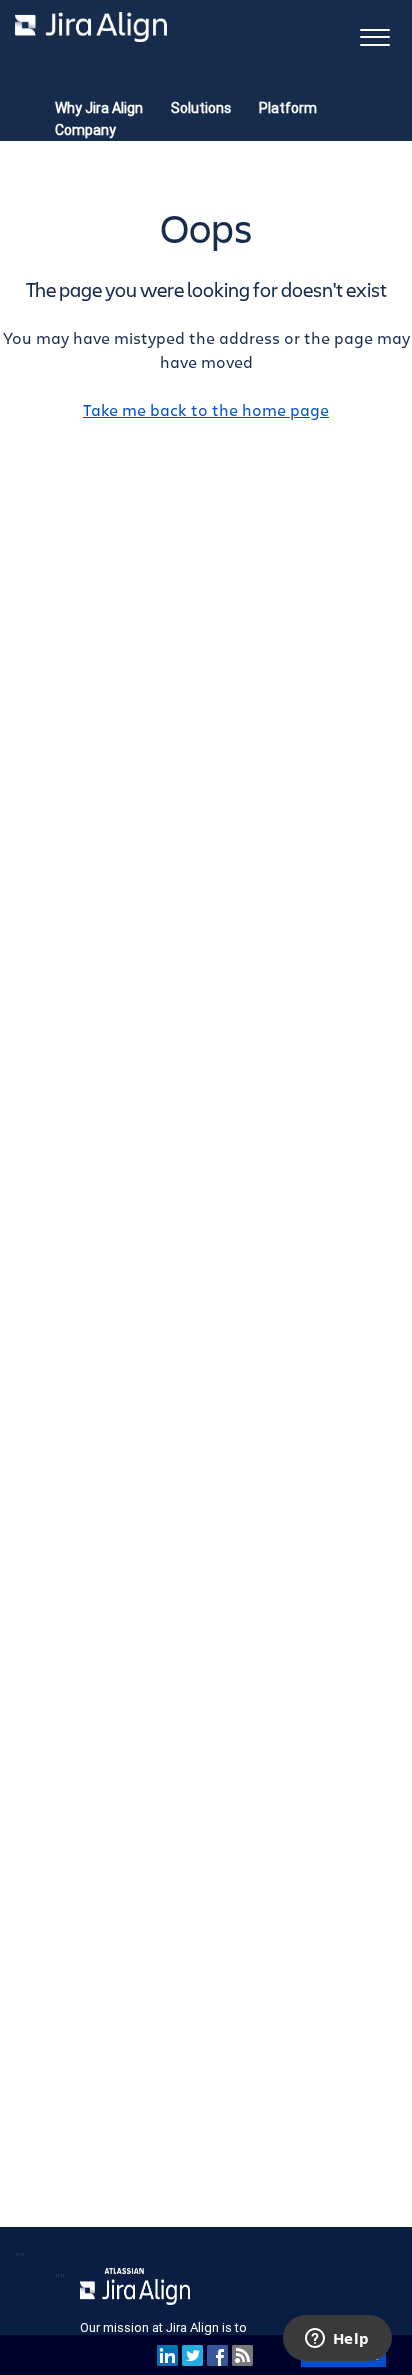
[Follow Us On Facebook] (217, 2354)
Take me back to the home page (206, 411)
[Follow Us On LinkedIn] (167, 2354)
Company (85, 130)
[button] (374, 35)
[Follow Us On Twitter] (192, 2354)
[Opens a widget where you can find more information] (337, 2340)
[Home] (91, 27)
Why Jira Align (99, 108)
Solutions (201, 108)
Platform (288, 108)
